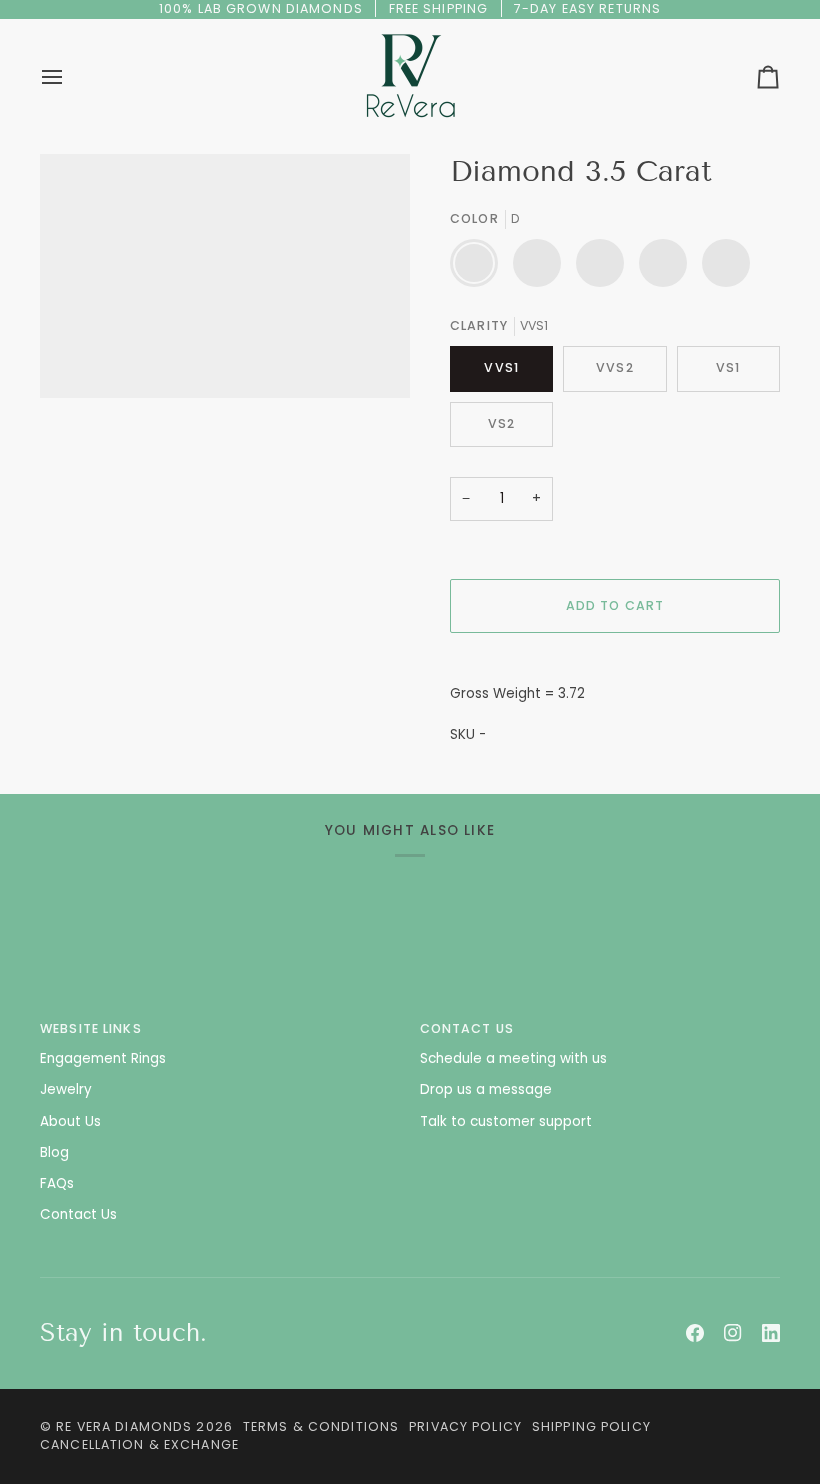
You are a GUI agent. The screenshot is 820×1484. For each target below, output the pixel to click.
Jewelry (66, 1089)
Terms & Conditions (321, 1426)
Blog (54, 1152)
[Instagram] (733, 1333)
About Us (70, 1121)
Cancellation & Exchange (139, 1444)
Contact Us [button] (467, 1028)
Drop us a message (486, 1089)
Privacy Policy (465, 1426)
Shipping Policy (591, 1426)
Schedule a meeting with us (513, 1058)
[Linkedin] (771, 1333)
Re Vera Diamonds (124, 1426)
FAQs (57, 1183)
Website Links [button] (91, 1028)
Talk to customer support (506, 1121)
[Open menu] (70, 77)
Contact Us (78, 1214)
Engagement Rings (103, 1058)
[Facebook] (695, 1333)
